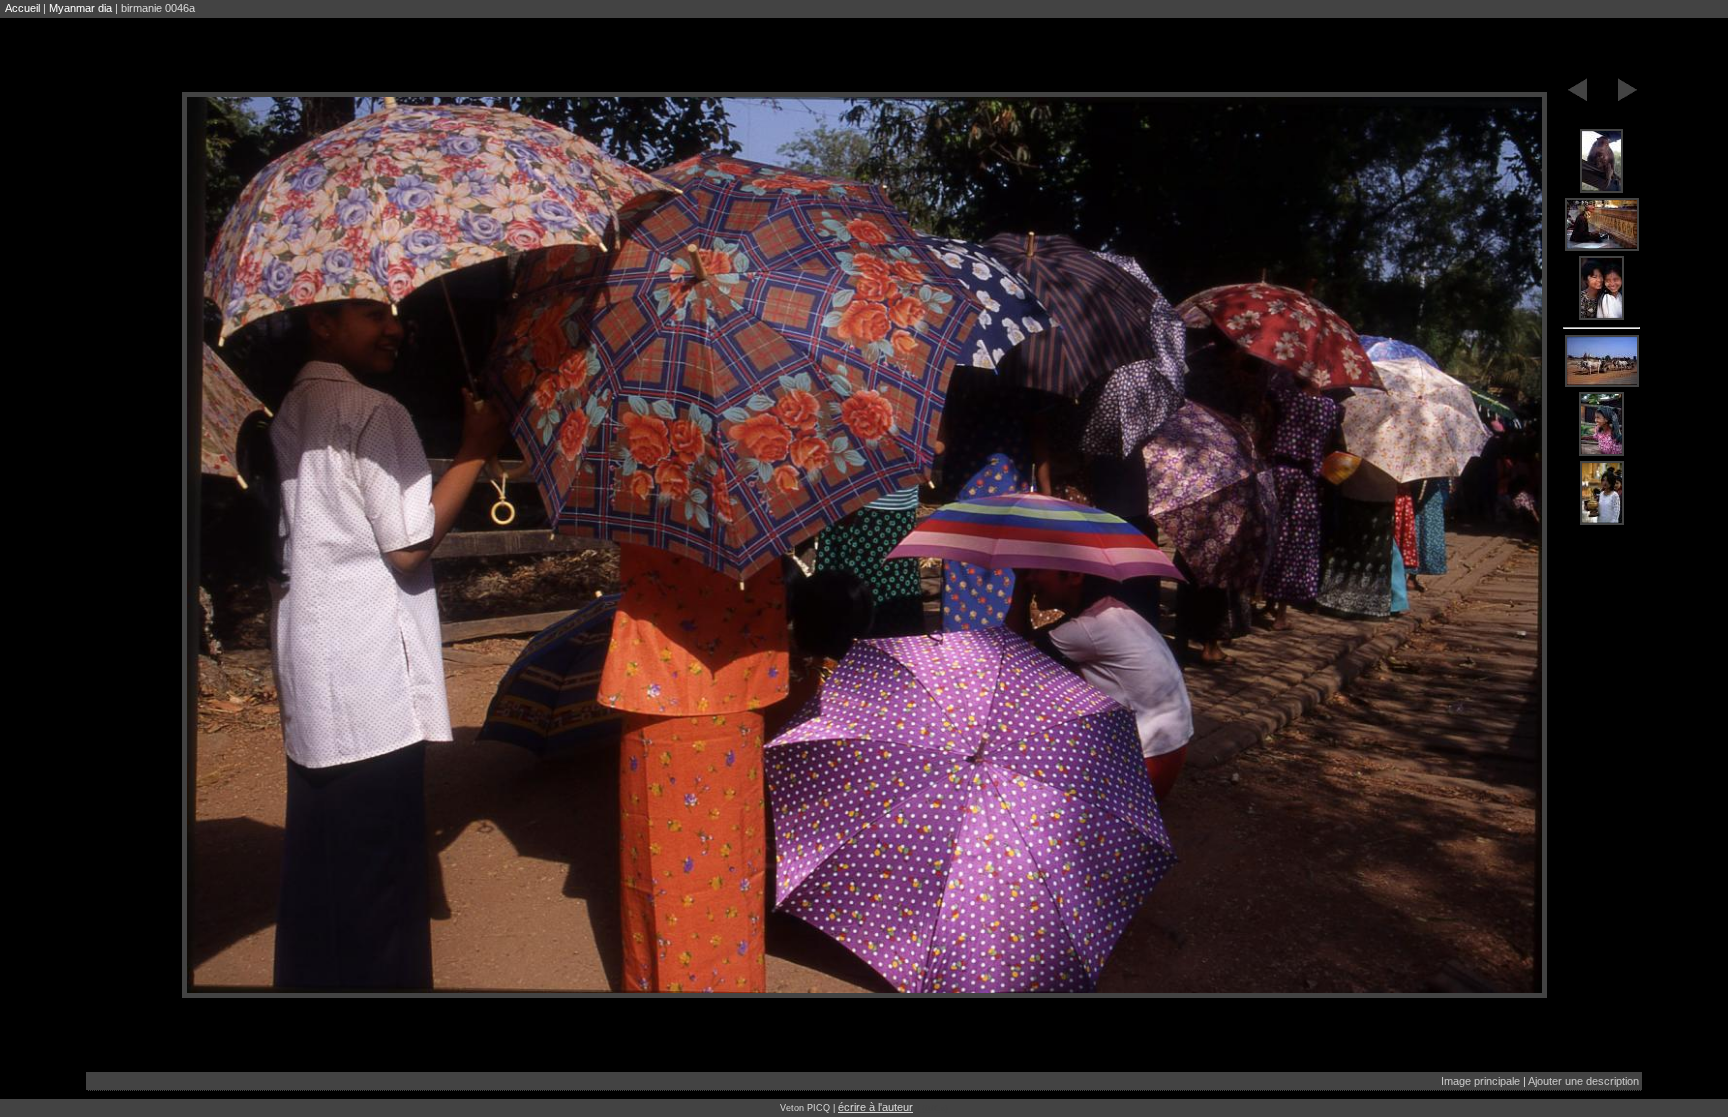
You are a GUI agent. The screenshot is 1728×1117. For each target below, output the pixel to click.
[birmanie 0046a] (1602, 162)
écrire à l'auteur (875, 1107)
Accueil (22, 8)
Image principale (1480, 1081)
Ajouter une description (1583, 1081)
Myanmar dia (80, 8)
